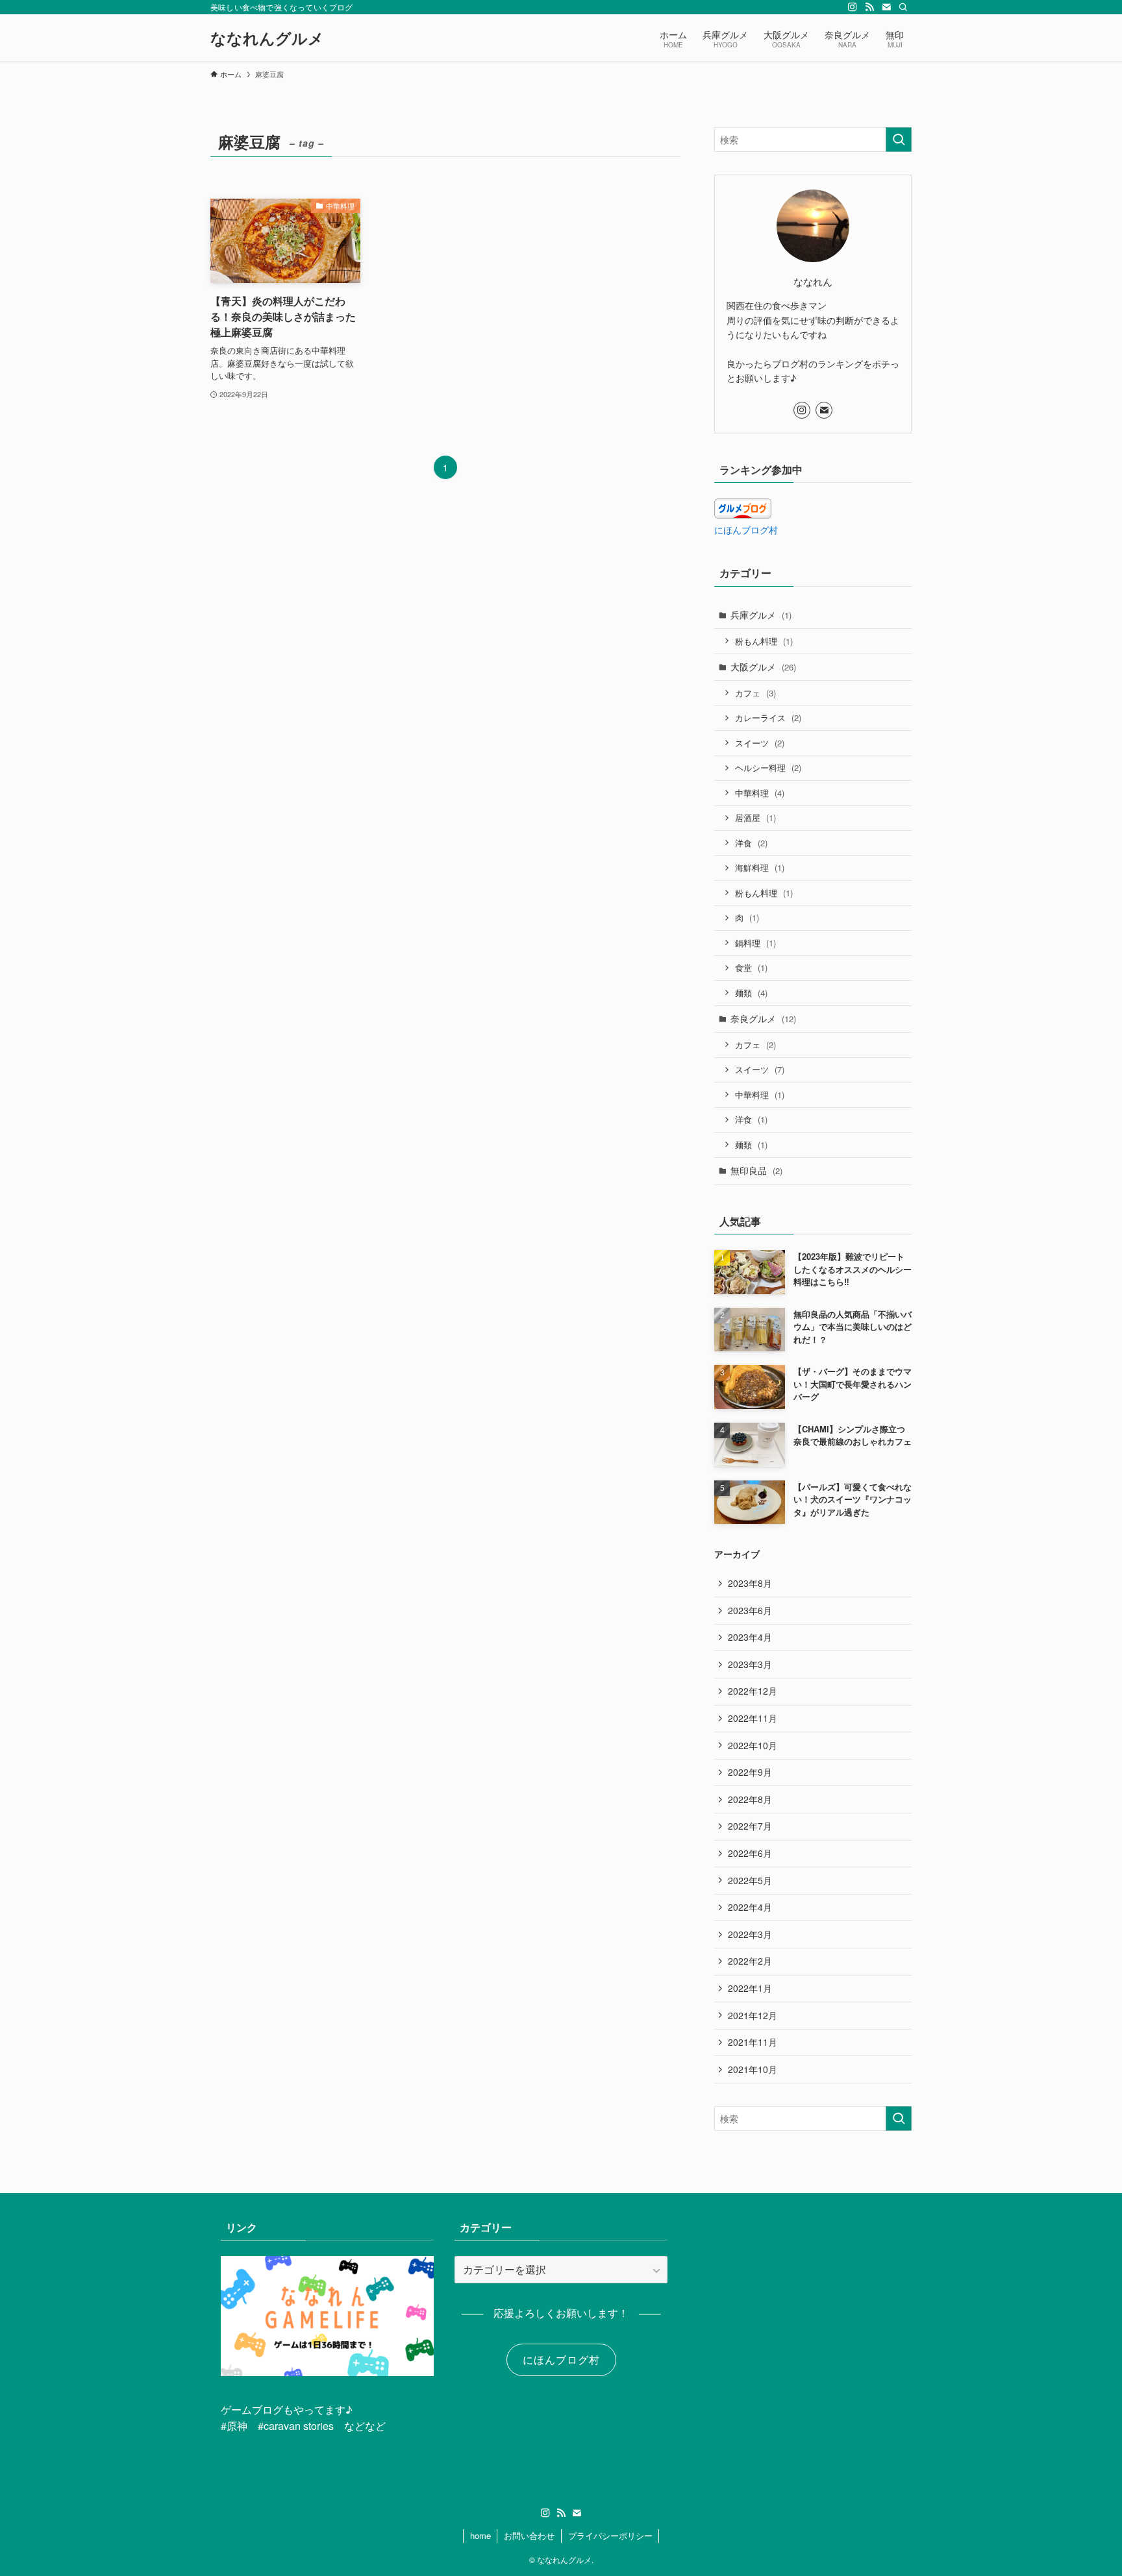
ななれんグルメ (267, 38)
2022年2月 (750, 1961)
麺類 (751, 993)
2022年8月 (750, 1799)
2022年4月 (750, 1907)
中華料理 (760, 793)
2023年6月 (750, 1610)
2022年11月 (753, 1718)
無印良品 (756, 1170)
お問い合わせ (529, 2535)
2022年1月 (750, 1988)
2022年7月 (750, 1826)
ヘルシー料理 (768, 767)
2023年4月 (750, 1637)
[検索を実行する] (899, 140)
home (480, 2535)
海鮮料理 (760, 867)
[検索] (903, 7)
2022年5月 (750, 1880)
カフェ (755, 693)
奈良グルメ (763, 1018)
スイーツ (760, 743)
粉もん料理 (764, 641)
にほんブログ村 (746, 530)
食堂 (751, 967)
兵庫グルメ (761, 615)
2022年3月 (750, 1934)
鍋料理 (755, 943)
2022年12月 (753, 1691)
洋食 (751, 843)
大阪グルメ (763, 667)
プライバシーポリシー (610, 2535)
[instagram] (853, 7)
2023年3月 (750, 1664)
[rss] (869, 7)
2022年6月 (750, 1853)
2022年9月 (750, 1772)
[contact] (886, 7)
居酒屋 (755, 817)
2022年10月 (753, 1745)
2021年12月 (753, 2015)
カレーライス (768, 718)
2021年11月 (753, 2042)
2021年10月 (753, 2069)
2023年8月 (750, 1583)
